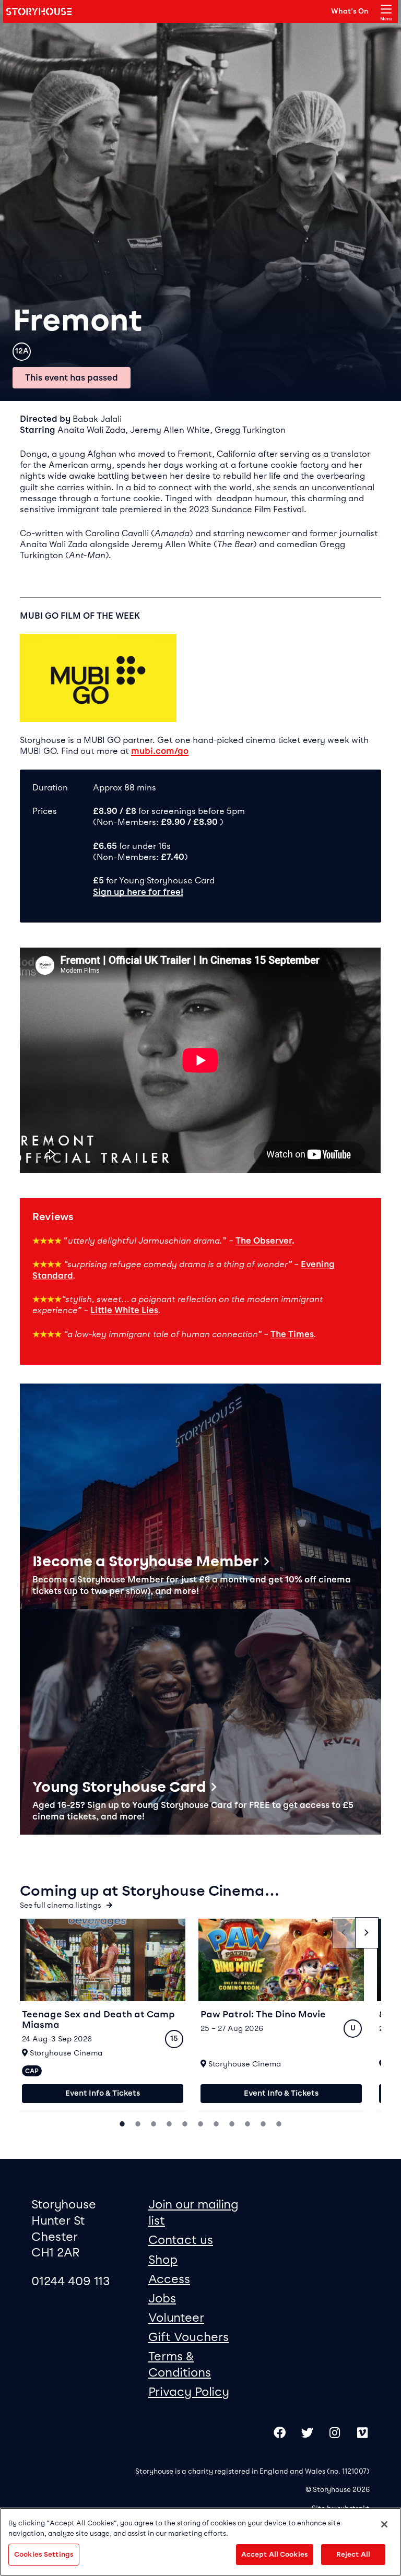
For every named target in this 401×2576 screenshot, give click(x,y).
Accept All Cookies (275, 2554)
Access (169, 2279)
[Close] (384, 2524)
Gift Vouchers (188, 2337)
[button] (200, 1496)
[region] (200, 2542)
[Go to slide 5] (185, 2123)
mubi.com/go (160, 751)
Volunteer (176, 2318)
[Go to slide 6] (200, 2123)
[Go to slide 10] (263, 2123)
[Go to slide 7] (216, 2123)
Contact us (181, 2240)
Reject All (353, 2554)
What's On (350, 11)
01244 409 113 (71, 2281)
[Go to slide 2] (138, 2123)
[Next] (367, 1933)
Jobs (162, 2298)
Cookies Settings (44, 2554)
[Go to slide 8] (232, 2123)
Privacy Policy (189, 2392)
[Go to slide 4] (169, 2123)
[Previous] (344, 1933)
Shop (163, 2260)
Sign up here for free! (138, 892)
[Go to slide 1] (122, 2123)
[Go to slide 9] (247, 2123)
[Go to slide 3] (154, 2123)
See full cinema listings (61, 1905)
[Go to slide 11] (279, 2123)
